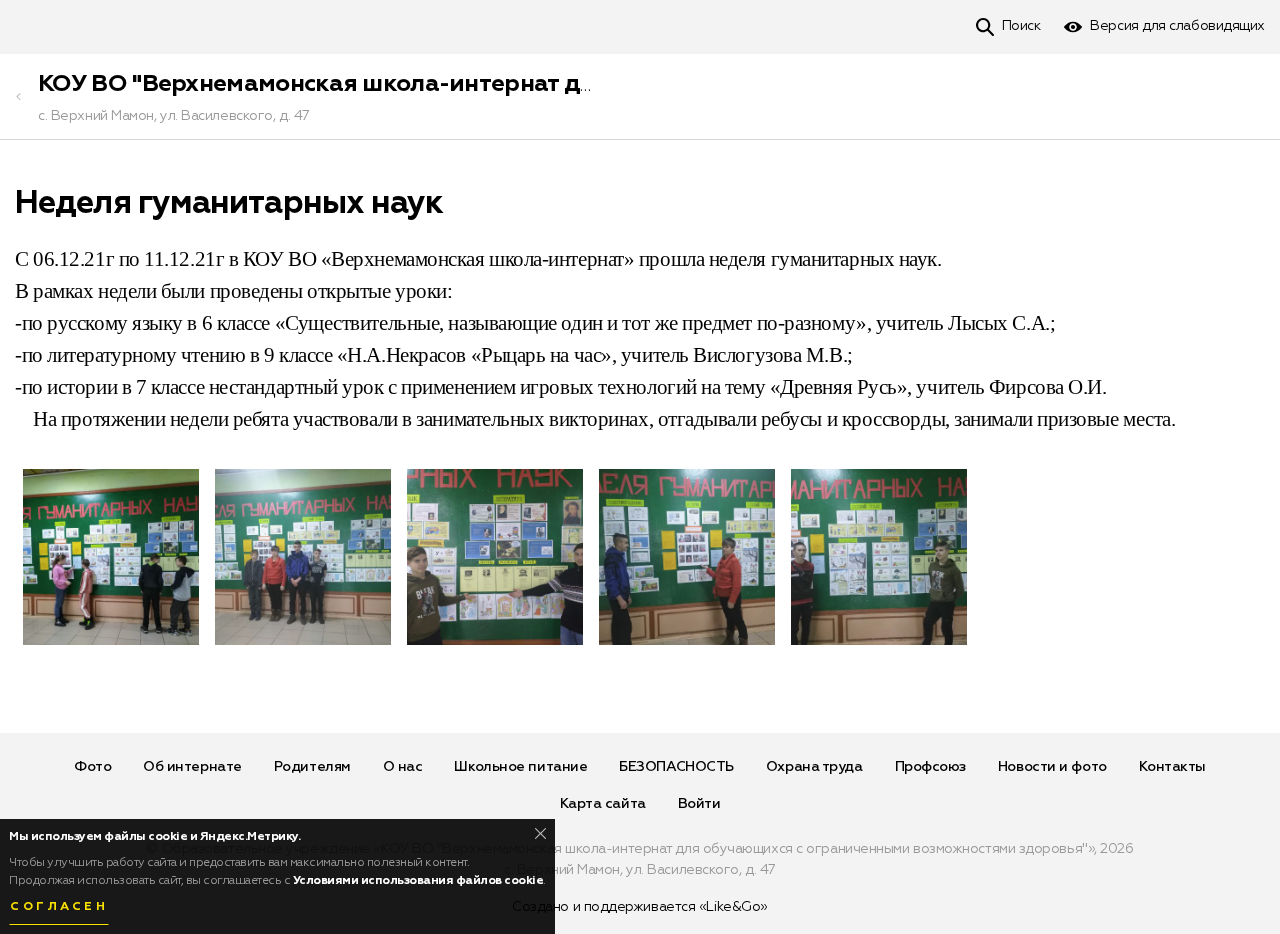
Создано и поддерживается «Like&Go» (640, 907)
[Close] (540, 833)
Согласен (59, 907)
